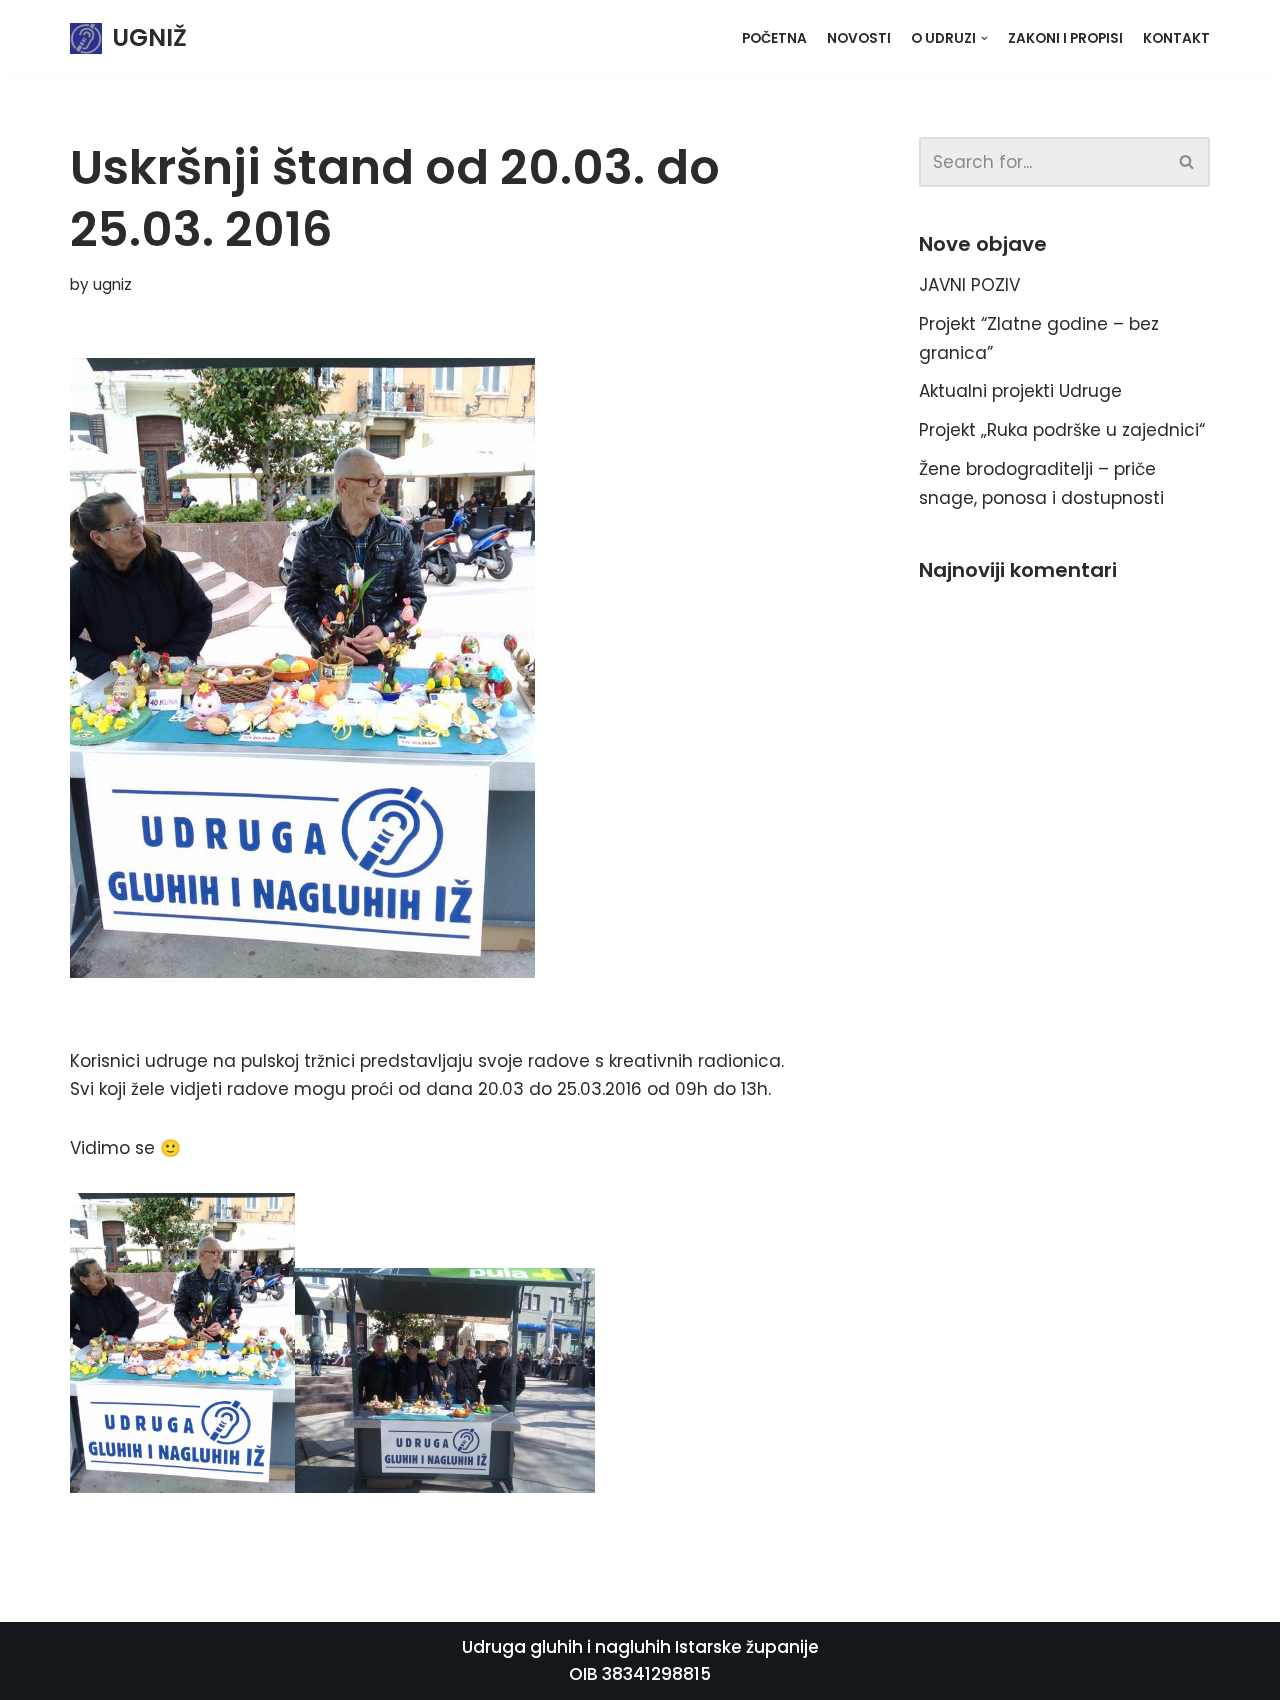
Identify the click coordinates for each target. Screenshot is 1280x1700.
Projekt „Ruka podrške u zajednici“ (1062, 430)
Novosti (859, 38)
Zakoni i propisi (1065, 38)
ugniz (112, 284)
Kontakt (1176, 38)
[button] (1186, 161)
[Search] (1187, 162)
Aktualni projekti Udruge (1020, 391)
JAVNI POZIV (969, 285)
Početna (774, 38)
